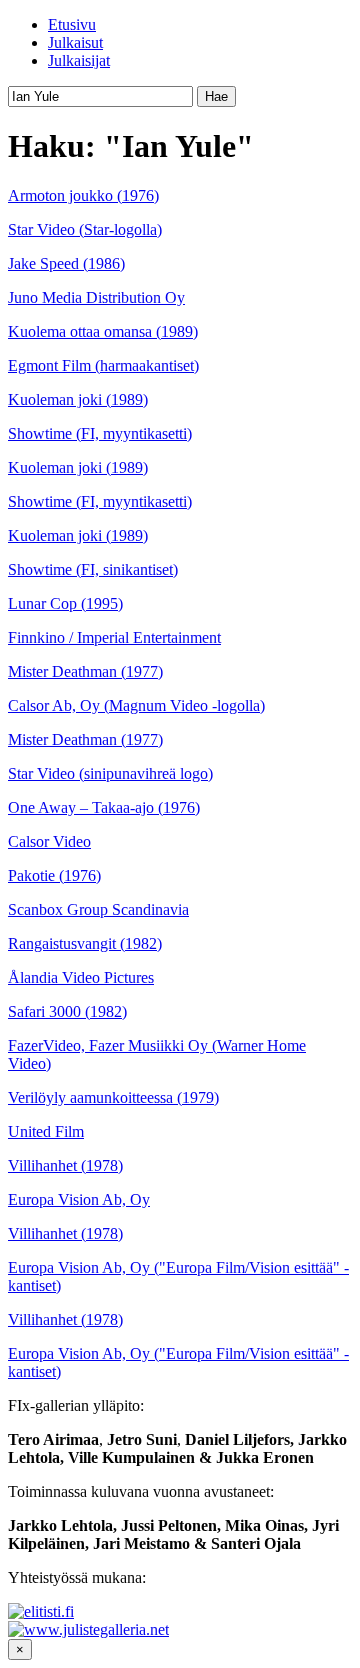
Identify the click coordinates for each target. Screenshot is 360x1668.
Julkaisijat (79, 60)
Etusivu (72, 24)
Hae (216, 96)
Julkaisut (75, 42)
